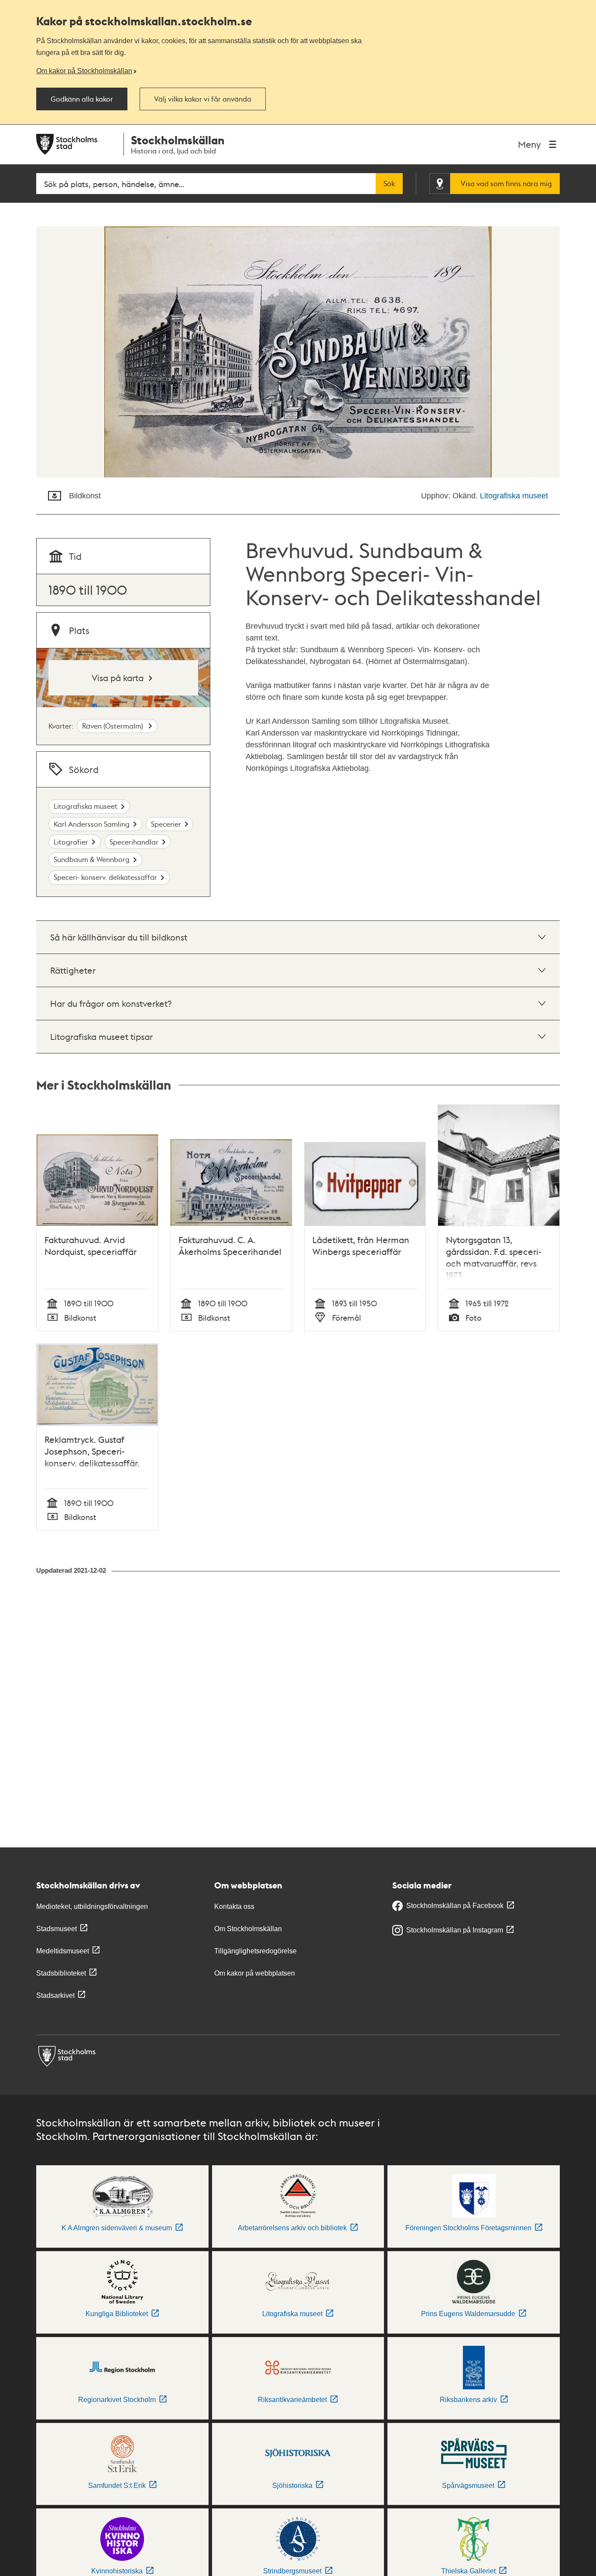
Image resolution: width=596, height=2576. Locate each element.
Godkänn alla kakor (82, 99)
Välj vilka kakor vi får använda (203, 99)
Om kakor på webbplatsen (255, 1973)
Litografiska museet (514, 496)
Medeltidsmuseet (63, 1951)
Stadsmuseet (57, 1929)
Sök (389, 184)
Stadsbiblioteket (61, 1973)
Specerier (166, 824)
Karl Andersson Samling (92, 824)
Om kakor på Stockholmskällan (84, 71)
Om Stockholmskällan (248, 1929)
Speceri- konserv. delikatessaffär (105, 877)
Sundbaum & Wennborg (92, 859)
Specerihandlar (134, 842)
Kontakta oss (234, 1906)
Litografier (71, 842)
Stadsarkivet (55, 1995)
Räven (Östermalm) (113, 726)
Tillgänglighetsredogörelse (255, 1951)
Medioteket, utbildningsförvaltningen (92, 1906)
